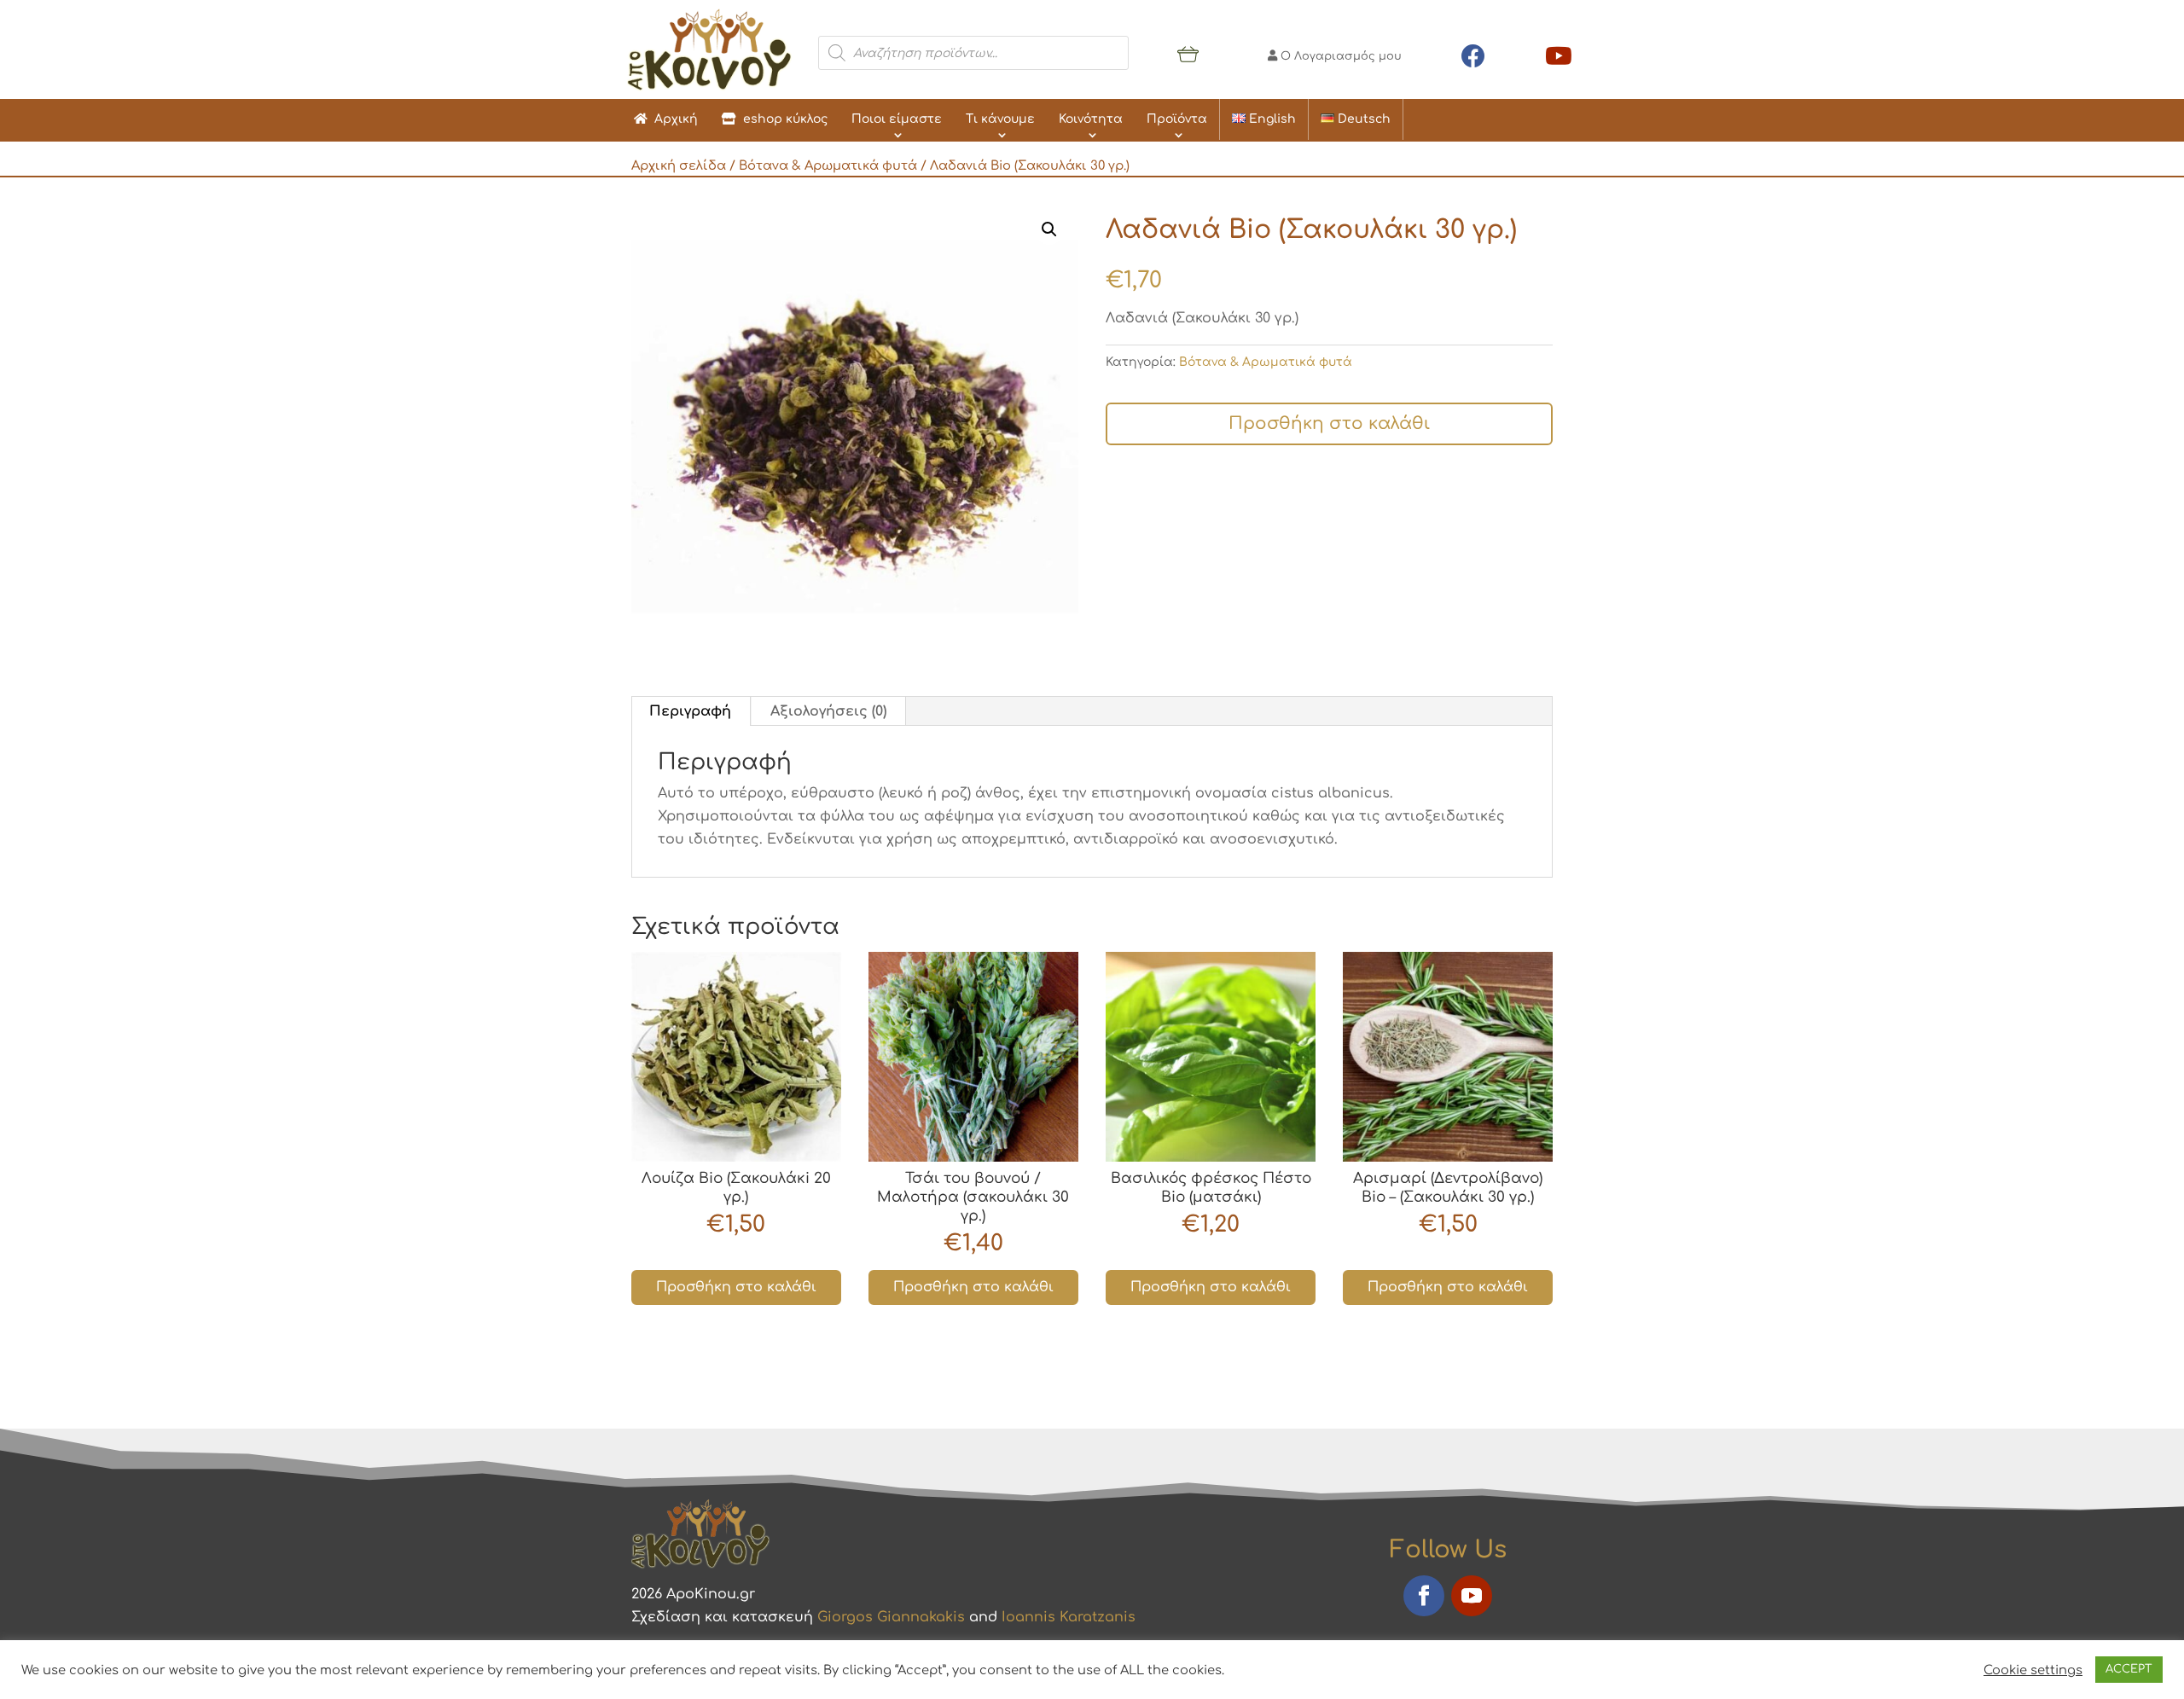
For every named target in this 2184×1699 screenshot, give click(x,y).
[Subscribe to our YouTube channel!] (1559, 53)
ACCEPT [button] (2129, 1669)
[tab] (691, 711)
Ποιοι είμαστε (897, 119)
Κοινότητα (1091, 119)
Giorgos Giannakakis (891, 1617)
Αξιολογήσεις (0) (828, 711)
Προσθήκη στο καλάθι (1329, 423)
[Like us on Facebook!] (1473, 53)
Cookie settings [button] (2033, 1670)
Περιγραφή (690, 711)
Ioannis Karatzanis (1069, 1617)
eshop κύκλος (782, 119)
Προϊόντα (1177, 119)
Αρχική (673, 119)
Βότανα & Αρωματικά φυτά (828, 165)
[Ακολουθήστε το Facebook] (1424, 1596)
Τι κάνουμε (1000, 119)
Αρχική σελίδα (679, 165)
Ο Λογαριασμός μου (1339, 56)
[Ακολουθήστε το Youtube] (1472, 1596)
